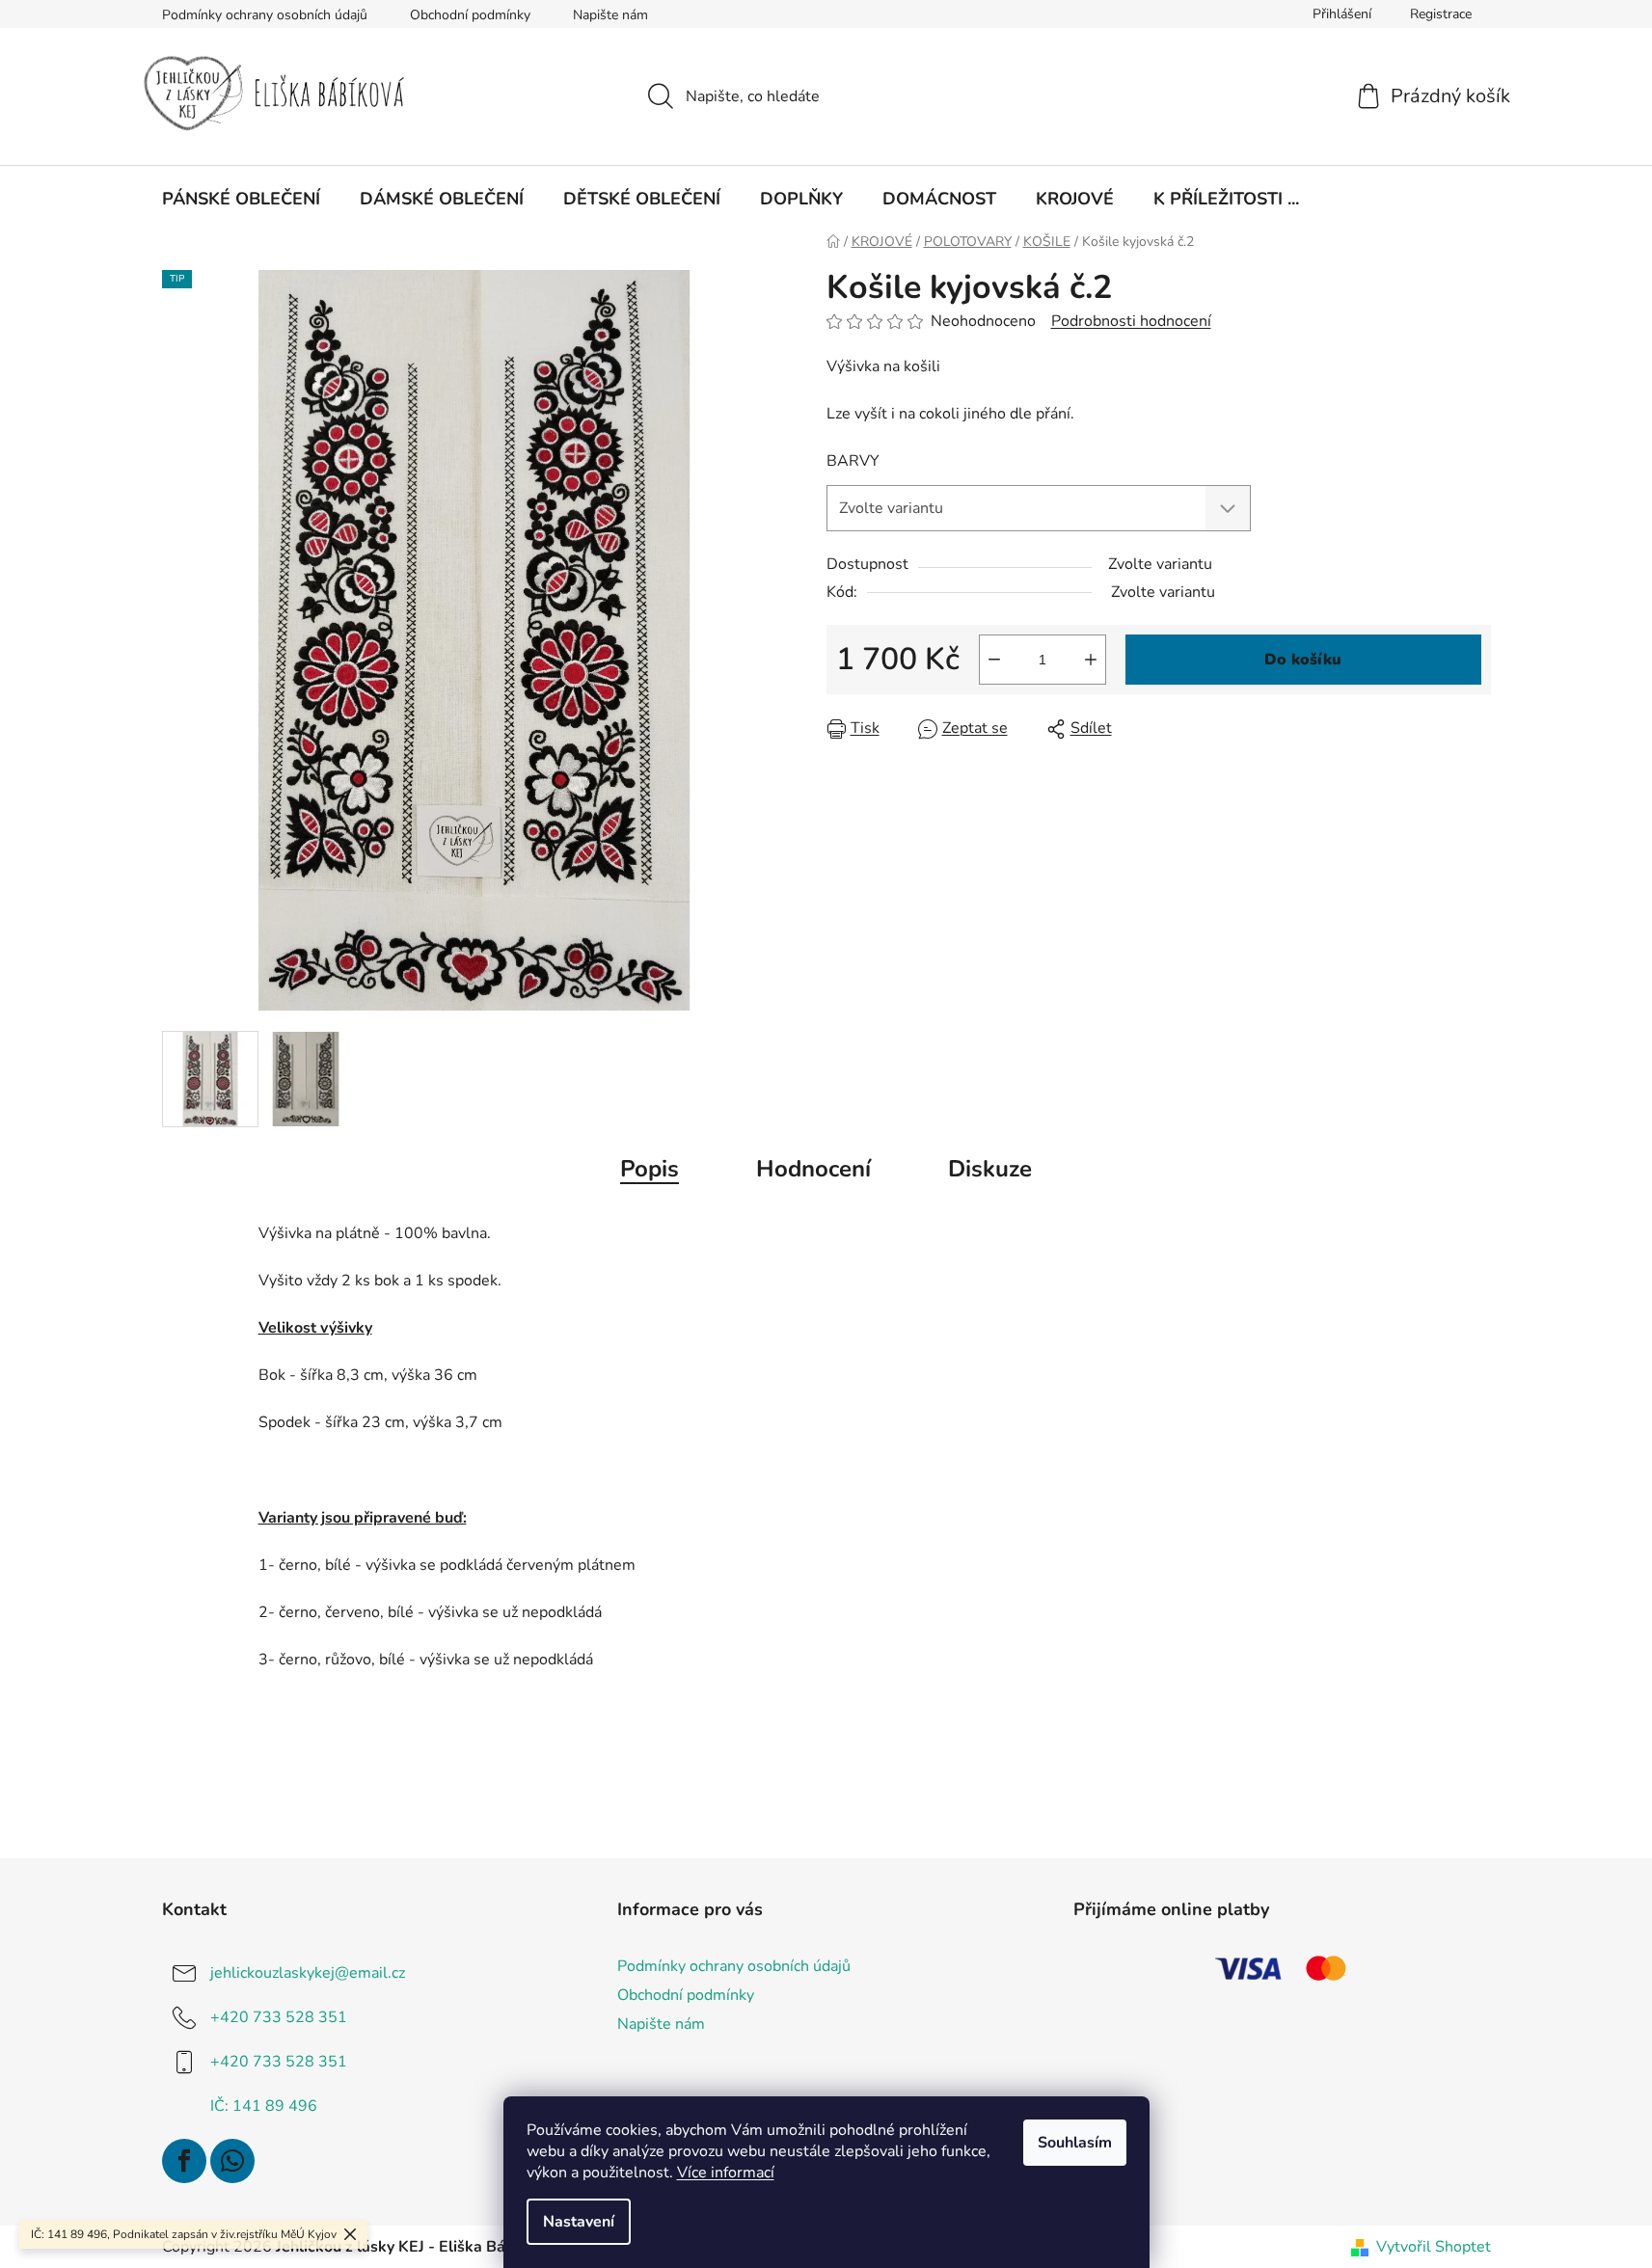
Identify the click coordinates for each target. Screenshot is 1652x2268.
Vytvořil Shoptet (1434, 2247)
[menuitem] (241, 199)
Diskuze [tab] (990, 1169)
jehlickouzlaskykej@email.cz (308, 1973)
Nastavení (579, 2222)
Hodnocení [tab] (813, 1169)
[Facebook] (184, 2161)
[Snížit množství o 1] (994, 660)
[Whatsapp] (232, 2161)
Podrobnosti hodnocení (1131, 321)
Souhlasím (1075, 2143)
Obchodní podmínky (470, 15)
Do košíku (1303, 660)
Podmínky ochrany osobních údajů (265, 15)
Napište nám (610, 15)
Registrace (1441, 14)
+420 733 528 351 (279, 2017)
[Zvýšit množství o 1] (1091, 660)
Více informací (726, 2173)
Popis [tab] (650, 1169)
